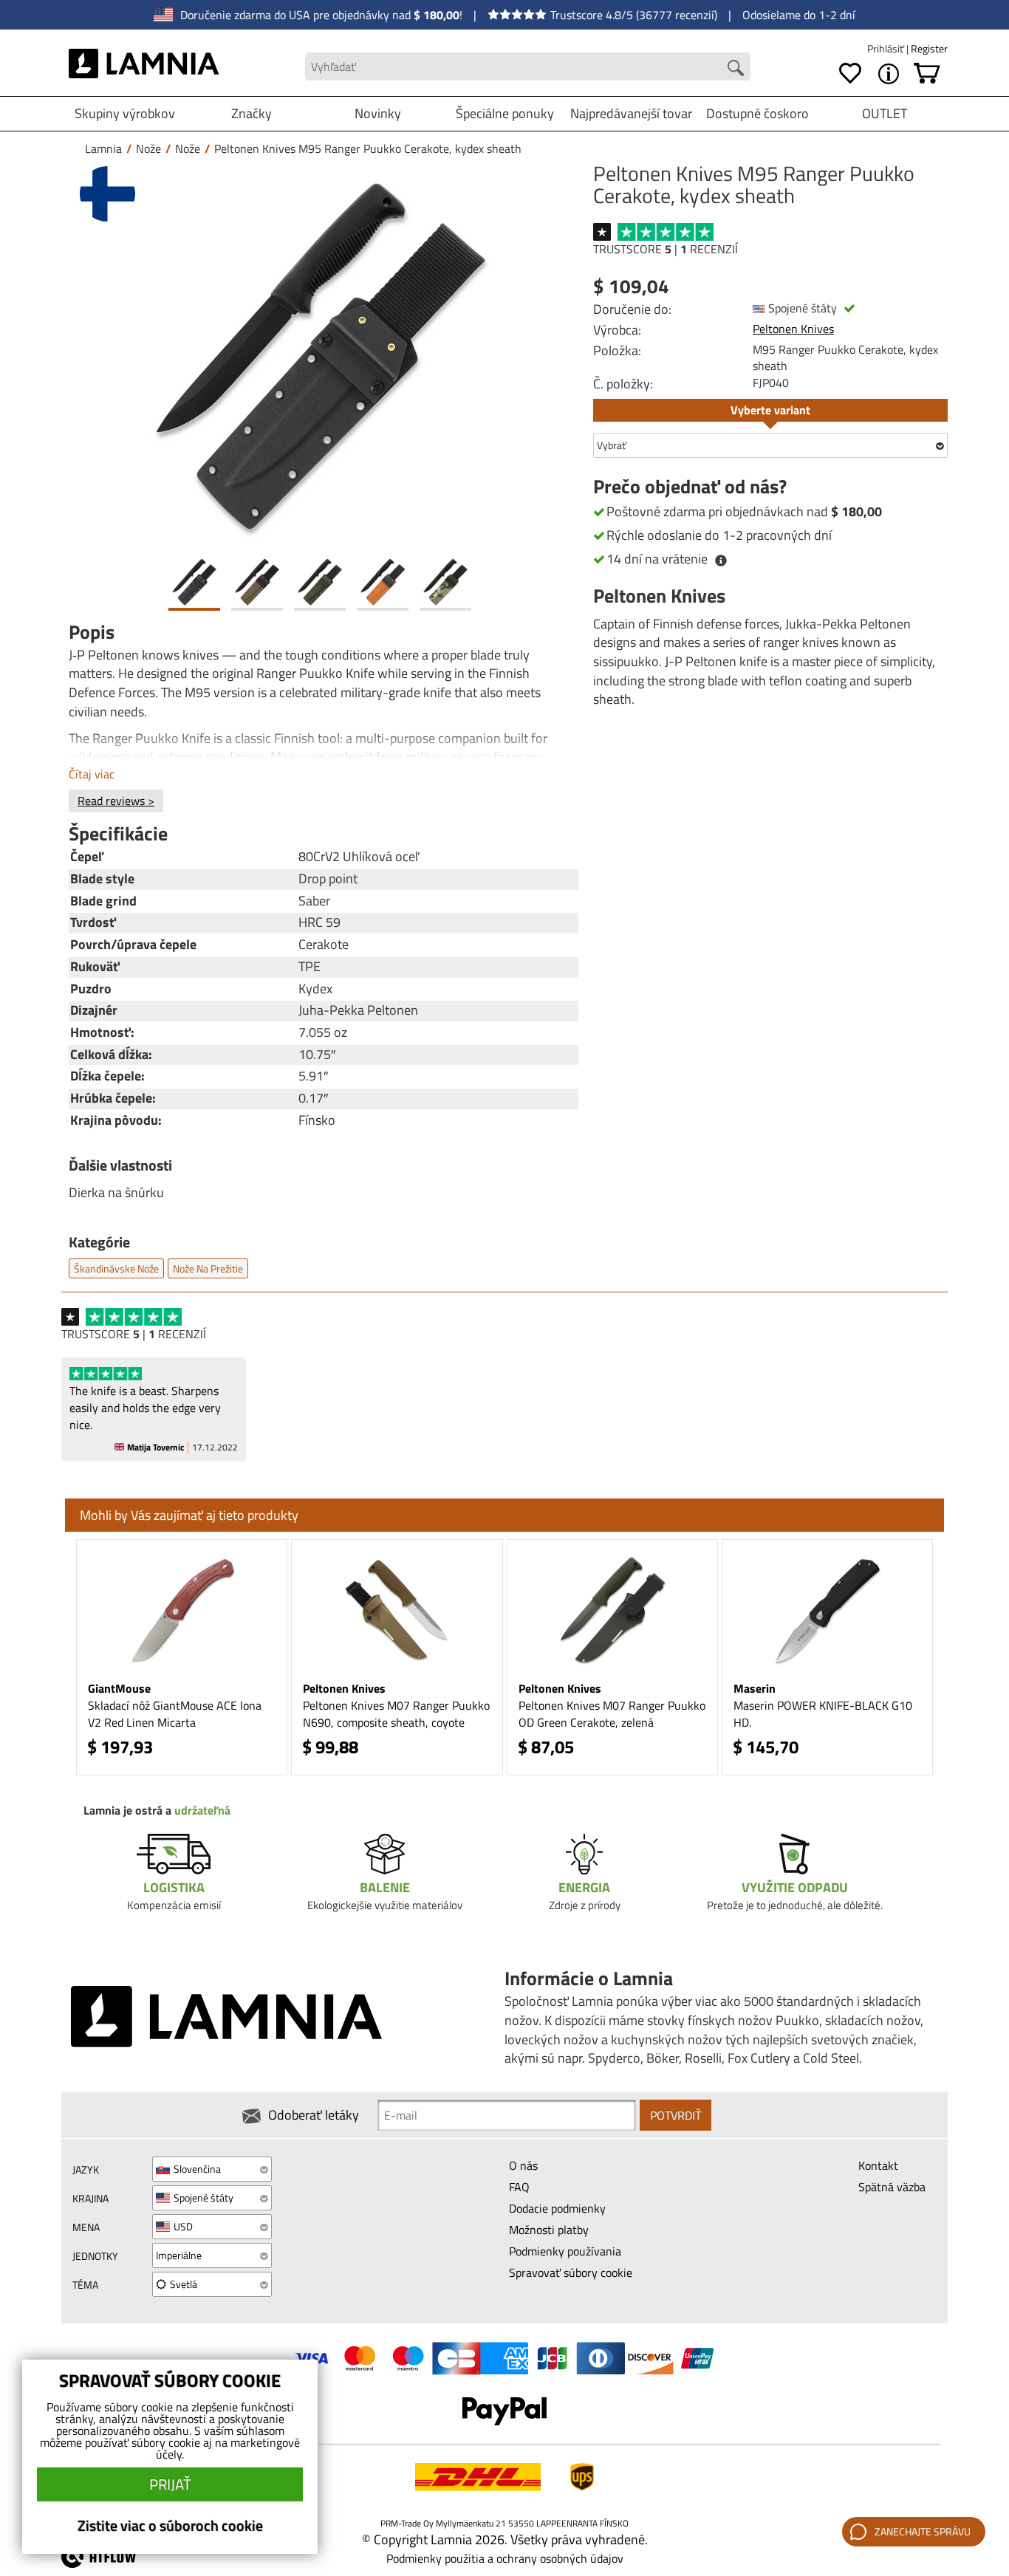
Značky (252, 113)
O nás (523, 2165)
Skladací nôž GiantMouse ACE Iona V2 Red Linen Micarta (175, 1714)
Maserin (755, 1688)
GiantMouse (119, 1688)
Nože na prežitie (208, 1268)
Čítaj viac (92, 774)
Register (929, 48)
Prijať (170, 2484)
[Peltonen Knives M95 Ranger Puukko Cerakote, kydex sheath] (320, 356)
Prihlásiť (887, 48)
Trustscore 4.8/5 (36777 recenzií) (634, 15)
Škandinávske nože (116, 1268)
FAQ (519, 2187)
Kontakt (878, 2165)
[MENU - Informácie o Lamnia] (889, 74)
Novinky (378, 113)
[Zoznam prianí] (850, 74)
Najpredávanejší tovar (631, 113)
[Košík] (927, 74)
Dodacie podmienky (557, 2208)
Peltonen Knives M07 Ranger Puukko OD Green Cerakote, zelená (612, 1714)
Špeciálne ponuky (505, 113)
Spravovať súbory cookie (571, 2272)
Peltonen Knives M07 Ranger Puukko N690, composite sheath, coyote (396, 1714)
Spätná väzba (892, 2187)
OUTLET (885, 113)
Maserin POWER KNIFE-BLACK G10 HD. (823, 1714)
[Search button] (736, 68)
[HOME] (144, 66)
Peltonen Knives (793, 329)
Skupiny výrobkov (125, 113)
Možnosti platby (549, 2230)
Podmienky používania (565, 2251)
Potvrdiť (675, 2115)
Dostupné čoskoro (757, 113)
